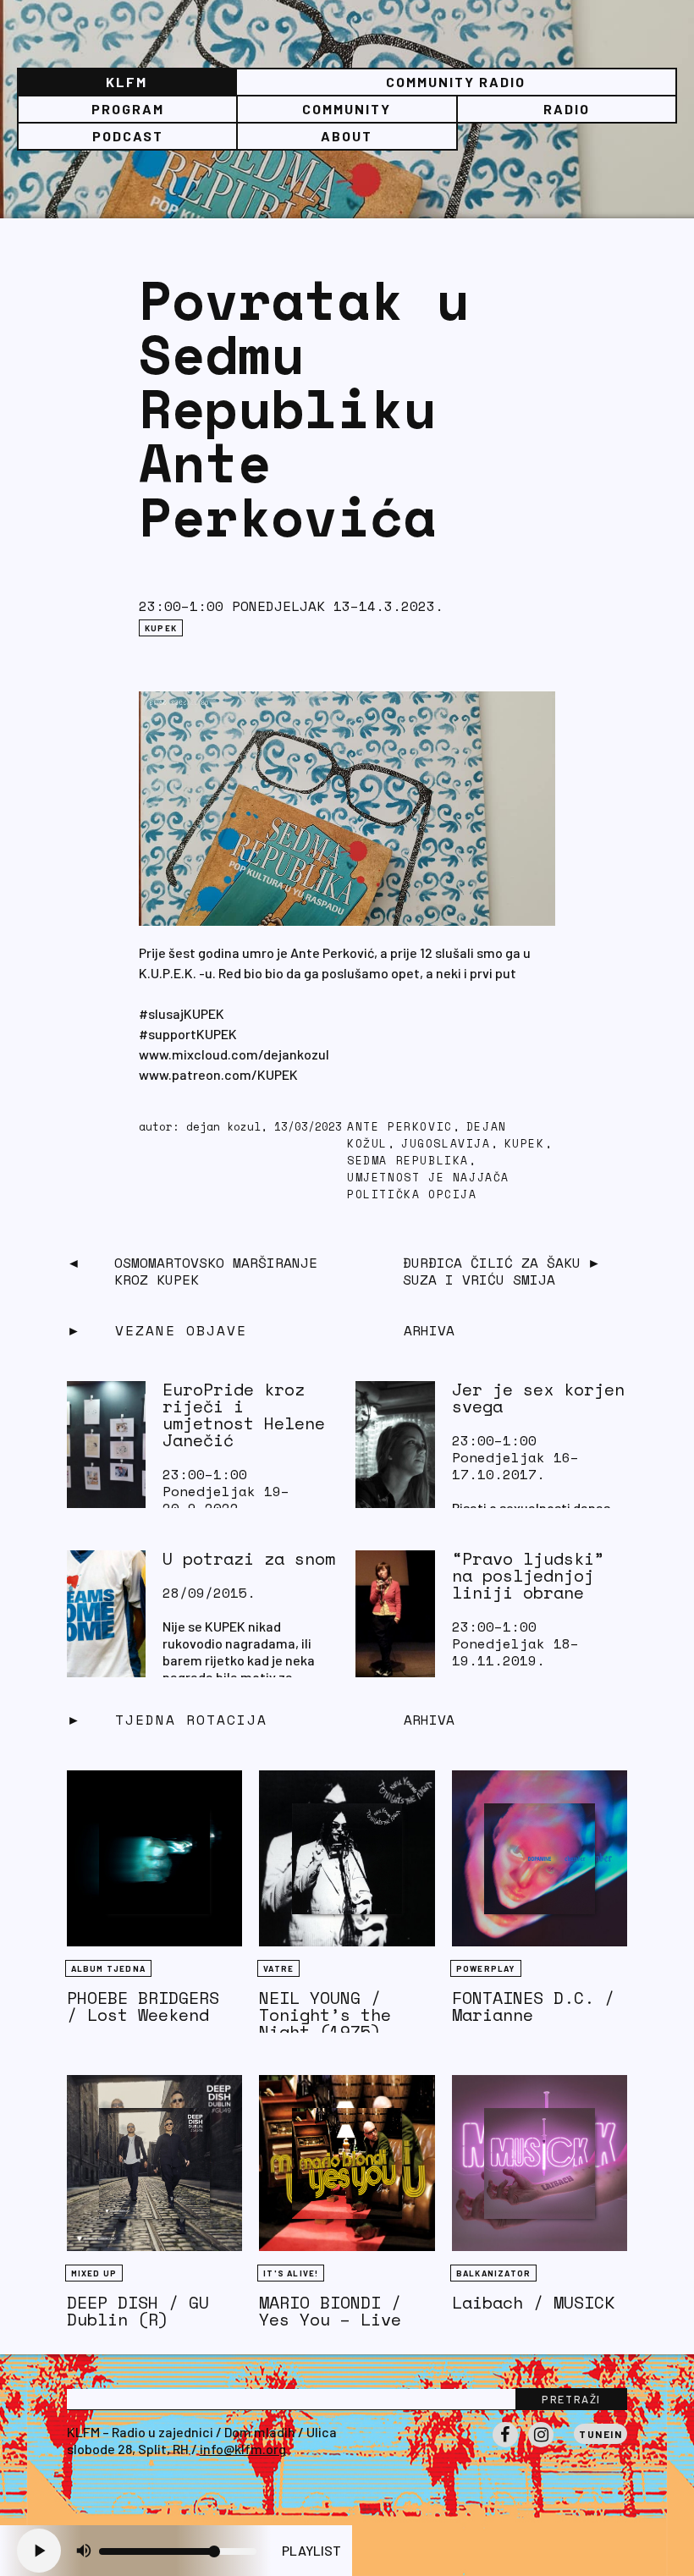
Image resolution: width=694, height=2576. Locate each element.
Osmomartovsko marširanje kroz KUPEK (216, 1271)
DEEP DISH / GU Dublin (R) (138, 2311)
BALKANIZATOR (493, 2273)
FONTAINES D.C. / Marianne (533, 2006)
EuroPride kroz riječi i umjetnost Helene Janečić (244, 1415)
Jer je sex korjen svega (538, 1398)
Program (128, 109)
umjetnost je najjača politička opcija (428, 1186)
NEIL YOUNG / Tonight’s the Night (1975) (325, 2015)
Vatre (278, 1968)
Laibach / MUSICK (533, 2302)
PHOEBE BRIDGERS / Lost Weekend (143, 2006)
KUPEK (161, 628)
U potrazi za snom (249, 1558)
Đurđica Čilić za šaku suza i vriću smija (492, 1271)
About (347, 136)
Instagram (541, 2447)
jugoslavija (446, 1144)
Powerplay (486, 1968)
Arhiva (429, 1720)
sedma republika (408, 1161)
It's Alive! (291, 2273)
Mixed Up (94, 2273)
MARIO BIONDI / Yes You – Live (330, 2311)
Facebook (505, 2447)
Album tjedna (108, 1968)
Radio (567, 109)
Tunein (600, 2434)
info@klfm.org (243, 2449)
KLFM (127, 82)
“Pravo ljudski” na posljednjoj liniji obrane (528, 1575)
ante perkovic (400, 1127)
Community (347, 109)
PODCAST (128, 136)
